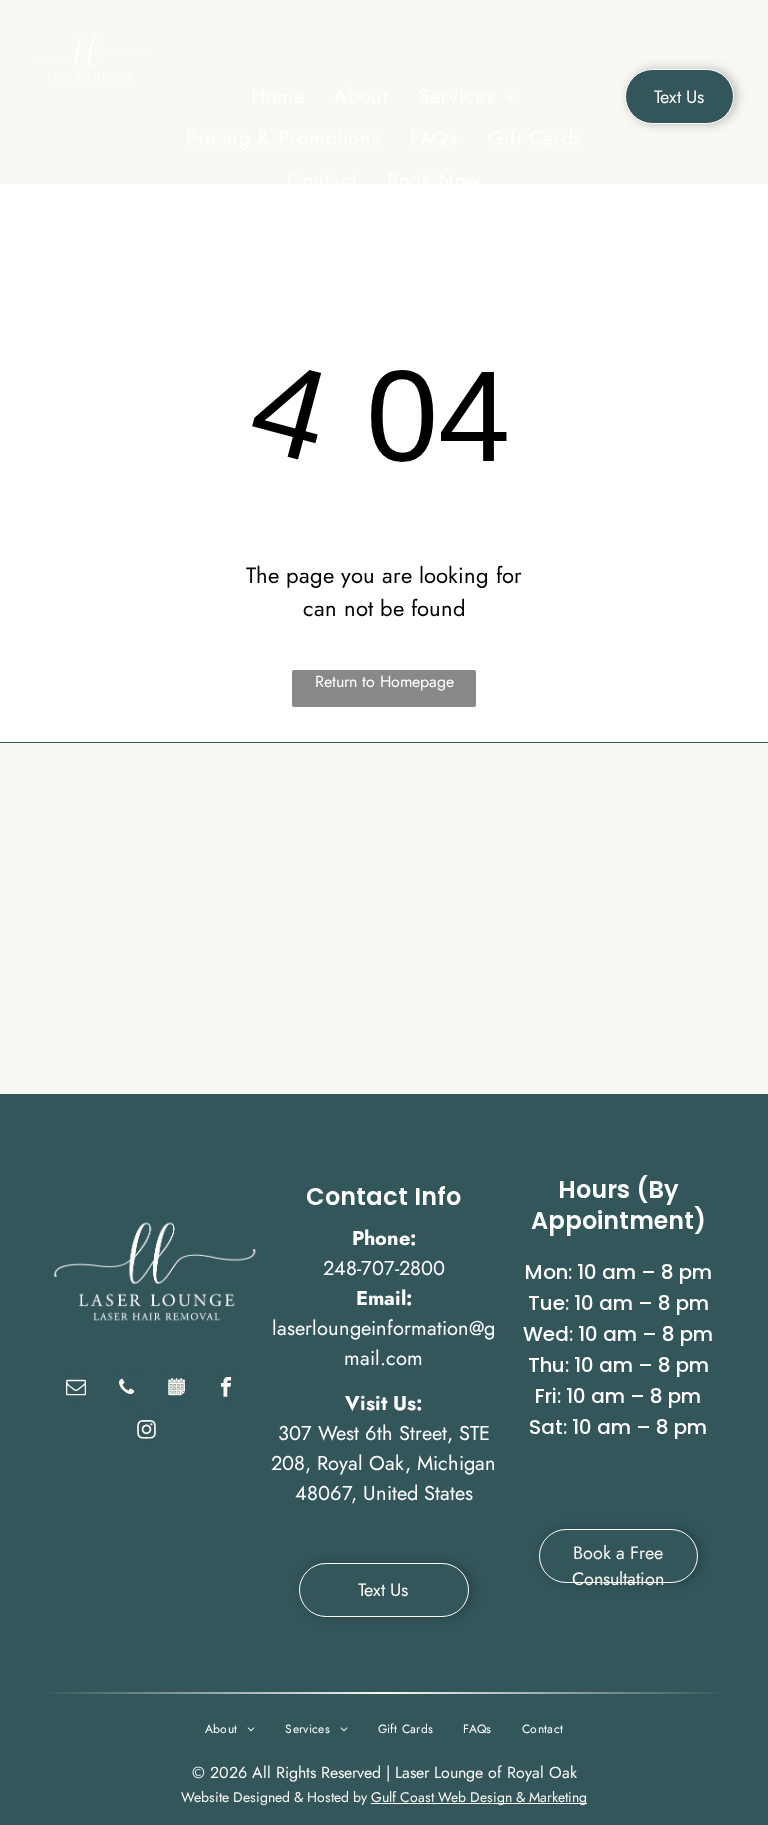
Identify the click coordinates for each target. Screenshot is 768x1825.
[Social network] (176, 1390)
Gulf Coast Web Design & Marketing (479, 1797)
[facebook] (226, 1390)
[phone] (126, 1390)
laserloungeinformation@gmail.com (383, 1343)
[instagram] (146, 1432)
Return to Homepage (384, 681)
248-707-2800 (384, 1268)
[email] (76, 1390)
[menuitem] (277, 97)
